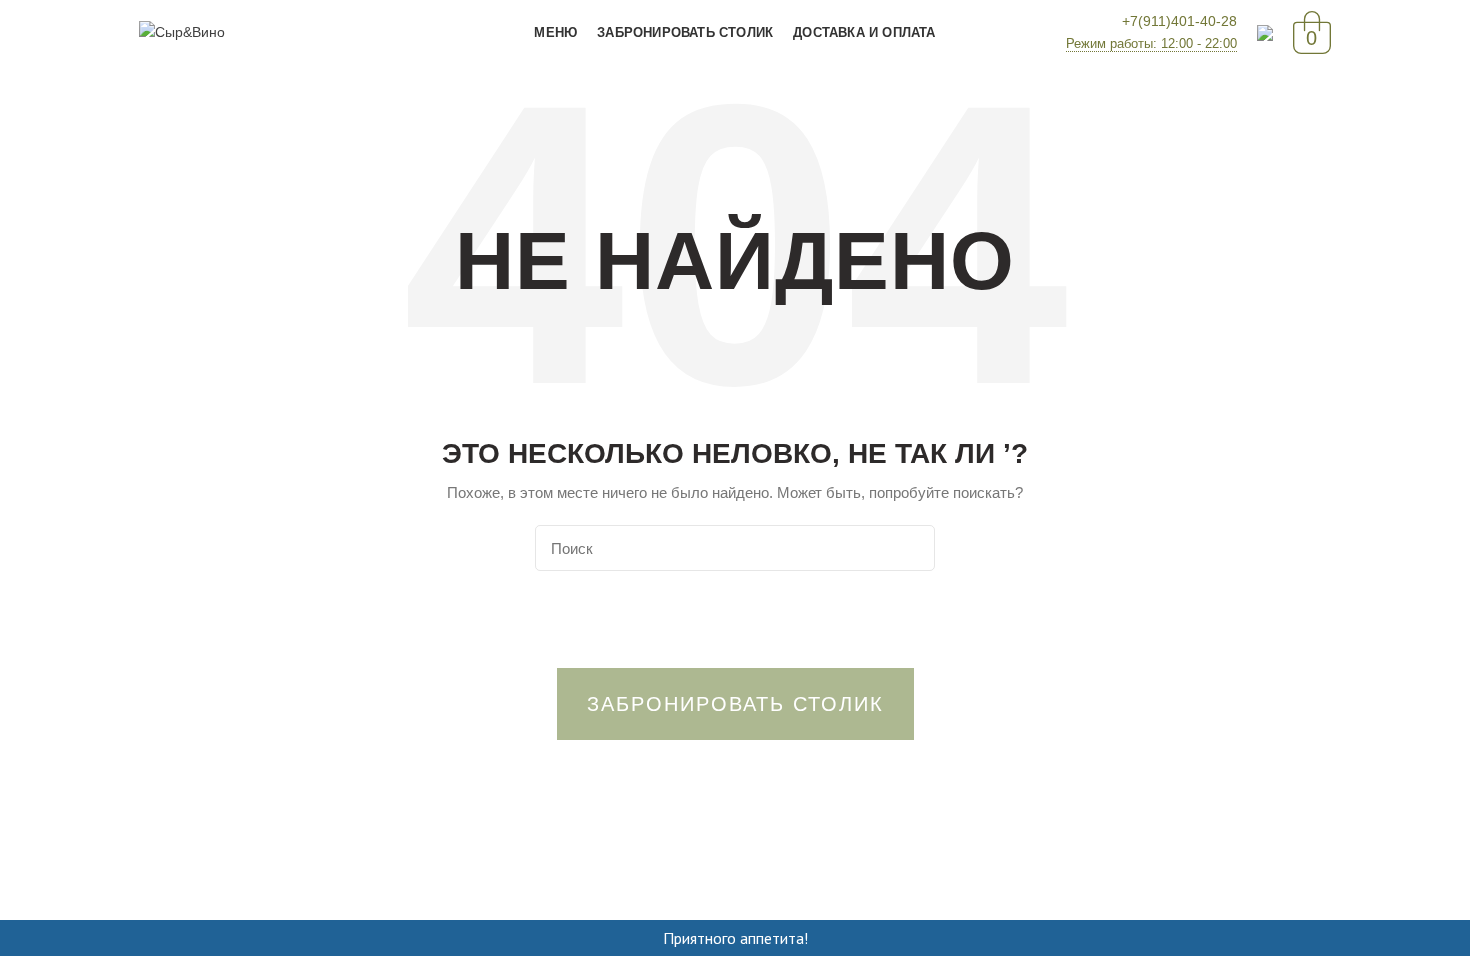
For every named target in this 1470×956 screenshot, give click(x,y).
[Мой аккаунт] (1265, 33)
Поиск (908, 548)
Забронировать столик (735, 704)
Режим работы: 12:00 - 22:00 (1151, 43)
